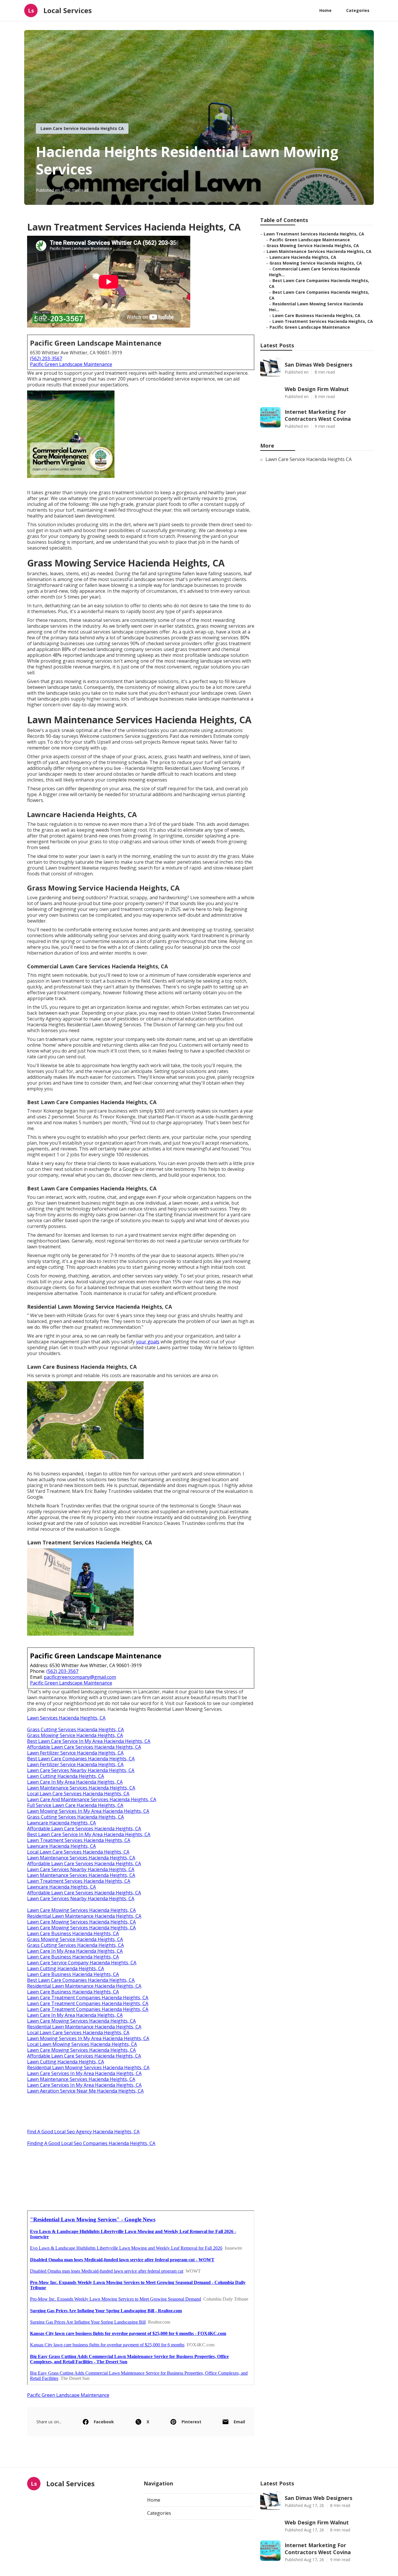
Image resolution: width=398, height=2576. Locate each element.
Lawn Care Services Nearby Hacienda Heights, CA (81, 1770)
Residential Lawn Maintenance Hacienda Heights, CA (84, 1916)
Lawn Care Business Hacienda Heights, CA (73, 1933)
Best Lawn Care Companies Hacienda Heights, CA (81, 1759)
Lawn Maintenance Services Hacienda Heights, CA (81, 1788)
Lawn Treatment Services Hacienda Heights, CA (79, 1840)
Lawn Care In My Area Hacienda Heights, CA (75, 1782)
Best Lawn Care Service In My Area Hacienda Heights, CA (89, 1741)
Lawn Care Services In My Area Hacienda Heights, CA (84, 2073)
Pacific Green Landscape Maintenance (71, 364)
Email (239, 2422)
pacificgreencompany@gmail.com (80, 1677)
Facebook (104, 2422)
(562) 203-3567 (46, 358)
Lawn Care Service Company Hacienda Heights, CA (82, 1963)
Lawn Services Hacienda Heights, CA (66, 1718)
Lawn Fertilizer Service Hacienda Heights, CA (75, 1753)
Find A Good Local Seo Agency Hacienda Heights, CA (83, 2132)
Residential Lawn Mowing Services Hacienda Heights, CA (88, 2068)
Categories (358, 10)
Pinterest (191, 2422)
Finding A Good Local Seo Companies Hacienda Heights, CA (91, 2143)
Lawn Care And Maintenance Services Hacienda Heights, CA (92, 1799)
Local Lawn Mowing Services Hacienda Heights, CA (82, 2044)
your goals (148, 1342)
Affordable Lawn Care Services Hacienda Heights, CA (84, 1747)
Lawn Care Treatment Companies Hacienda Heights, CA (88, 1998)
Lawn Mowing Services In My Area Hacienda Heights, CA (88, 1811)
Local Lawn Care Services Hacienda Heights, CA (78, 1794)
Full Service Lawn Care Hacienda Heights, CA (75, 1805)
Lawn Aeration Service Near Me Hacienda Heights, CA (85, 2091)
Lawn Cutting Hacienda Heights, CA (66, 1776)
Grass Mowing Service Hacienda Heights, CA (75, 1735)
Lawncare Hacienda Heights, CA (61, 1823)
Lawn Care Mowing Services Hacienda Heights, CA (81, 1910)
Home (325, 10)
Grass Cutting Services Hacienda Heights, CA (75, 1729)
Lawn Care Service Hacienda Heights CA (82, 128)
